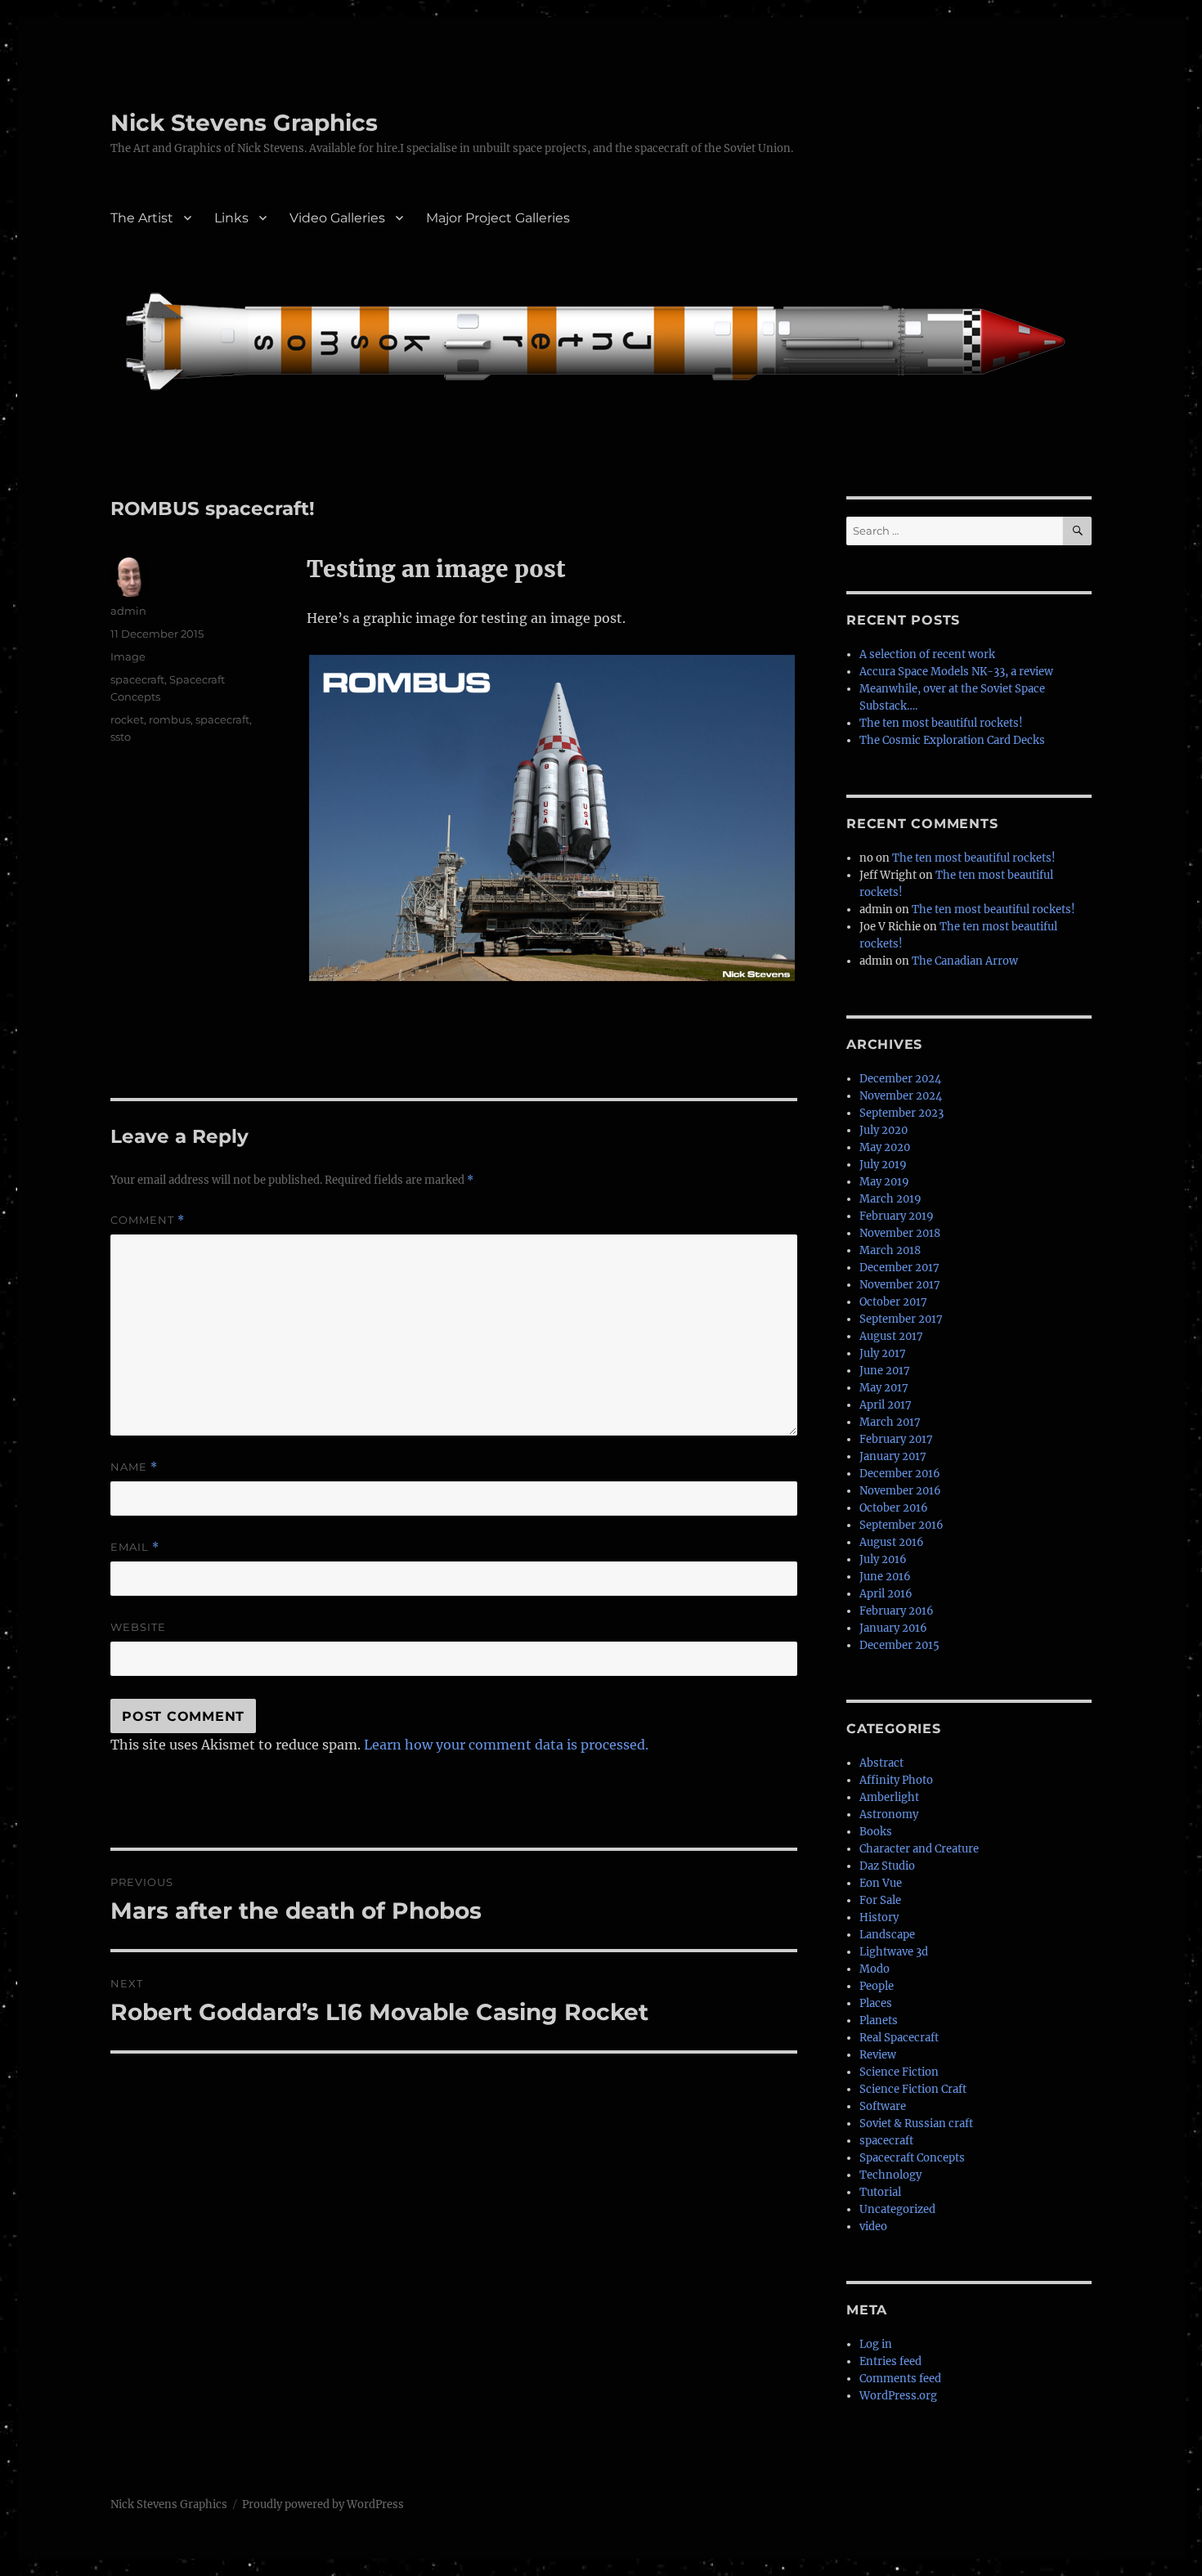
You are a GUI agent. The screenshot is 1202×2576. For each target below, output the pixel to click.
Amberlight (889, 1797)
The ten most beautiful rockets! (941, 723)
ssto (121, 737)
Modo (875, 1969)
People (877, 1986)
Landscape (887, 1935)
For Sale (880, 1900)
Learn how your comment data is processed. (506, 1745)
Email (135, 1547)
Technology (890, 2175)
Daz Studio (887, 1866)
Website (138, 1627)
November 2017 (900, 1285)
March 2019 (890, 1199)
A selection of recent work (927, 654)
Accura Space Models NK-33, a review (956, 672)
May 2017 (884, 1388)
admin (128, 611)
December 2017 (899, 1268)
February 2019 (897, 1216)
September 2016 (901, 1525)
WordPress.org (898, 2396)
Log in (876, 2344)
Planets (879, 2020)
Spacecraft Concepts (912, 2158)
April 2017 (886, 1405)
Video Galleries (337, 218)
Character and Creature (919, 1849)
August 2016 (892, 1542)
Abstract (881, 1763)
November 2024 (901, 1096)
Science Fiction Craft (913, 2089)
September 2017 (901, 1319)
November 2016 (900, 1491)
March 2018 (890, 1250)
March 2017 (890, 1422)
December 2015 (899, 1645)
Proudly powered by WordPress (323, 2504)
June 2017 (885, 1371)
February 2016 (897, 1611)
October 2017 (893, 1302)
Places (876, 2003)
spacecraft (137, 679)
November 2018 (900, 1233)
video (873, 2227)
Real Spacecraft (899, 2038)
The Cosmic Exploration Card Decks (952, 740)
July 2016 (883, 1559)
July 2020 (884, 1130)
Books (876, 1832)
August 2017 (891, 1336)
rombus (170, 719)
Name (134, 1467)
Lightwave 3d (894, 1952)
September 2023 (901, 1113)
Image (128, 656)
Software (883, 2106)
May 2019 (884, 1182)
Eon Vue (881, 1883)
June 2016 (885, 1577)
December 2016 (900, 1474)
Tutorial (880, 2192)
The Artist (142, 218)
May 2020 (885, 1147)
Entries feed (890, 2361)
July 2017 (883, 1353)
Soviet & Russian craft (916, 2124)
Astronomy (889, 1814)
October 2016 (894, 1508)
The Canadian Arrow (965, 961)
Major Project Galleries (498, 218)
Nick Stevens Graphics (244, 123)
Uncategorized (897, 2209)
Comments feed (900, 2379)
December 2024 (900, 1079)
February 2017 (896, 1439)
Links (231, 218)
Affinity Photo (896, 1780)
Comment (148, 1220)
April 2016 (886, 1594)
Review (878, 2055)
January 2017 (893, 1456)
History (879, 1917)
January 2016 (893, 1628)
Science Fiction (899, 2072)
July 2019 (883, 1165)
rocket (127, 719)
